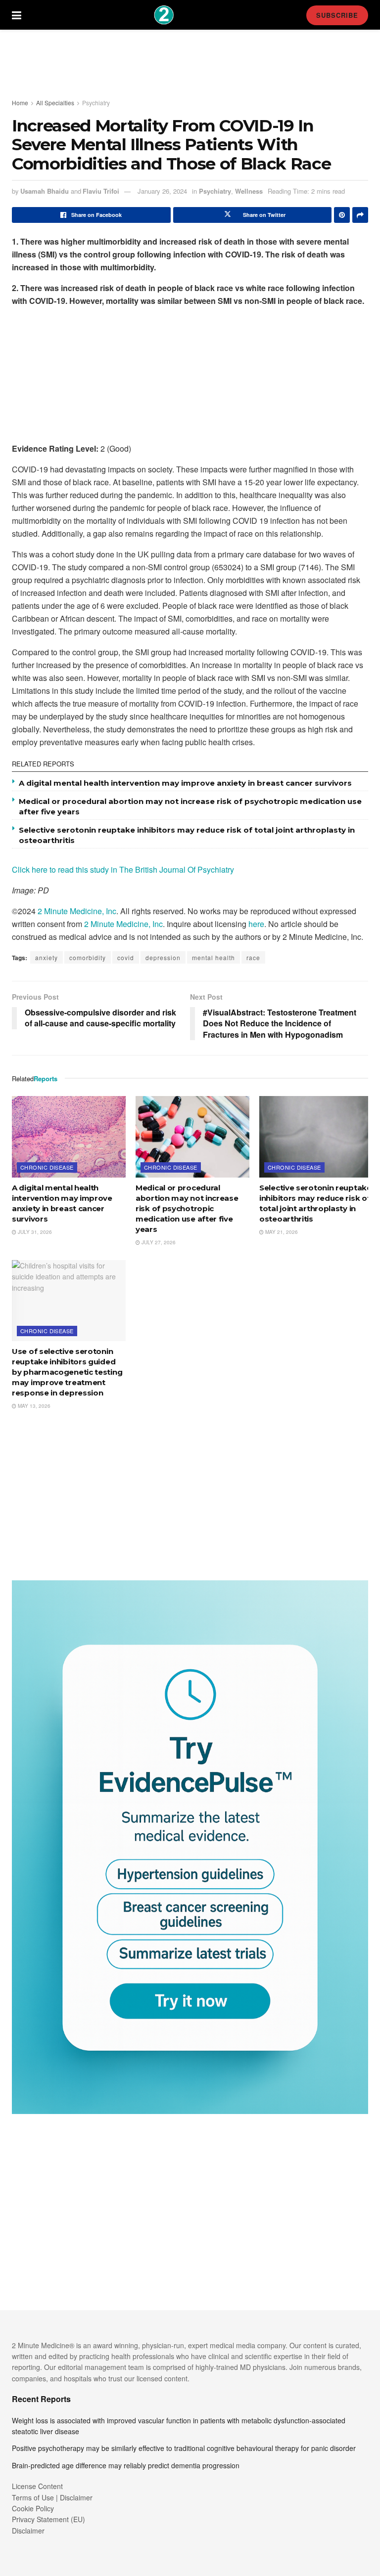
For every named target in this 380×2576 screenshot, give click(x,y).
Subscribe (337, 15)
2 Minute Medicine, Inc (77, 911)
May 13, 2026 (33, 1406)
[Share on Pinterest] (342, 215)
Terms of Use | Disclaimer (52, 2497)
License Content (37, 2486)
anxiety (47, 957)
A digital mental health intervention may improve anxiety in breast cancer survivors (185, 783)
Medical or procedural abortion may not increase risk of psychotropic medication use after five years (187, 1208)
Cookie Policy (33, 2508)
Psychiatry (96, 103)
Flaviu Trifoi (101, 191)
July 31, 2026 (34, 1232)
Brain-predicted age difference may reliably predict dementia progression (126, 2465)
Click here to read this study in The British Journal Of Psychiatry (123, 869)
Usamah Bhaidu (45, 191)
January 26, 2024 (162, 191)
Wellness (249, 191)
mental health (214, 957)
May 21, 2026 (281, 1232)
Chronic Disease (47, 1167)
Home (20, 103)
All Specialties (55, 103)
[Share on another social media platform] (360, 215)
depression (163, 957)
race (253, 957)
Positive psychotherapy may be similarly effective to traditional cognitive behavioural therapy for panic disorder (184, 2448)
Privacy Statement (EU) (48, 2519)
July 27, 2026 (158, 1242)
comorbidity (88, 957)
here (256, 924)
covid (126, 957)
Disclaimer (28, 2531)
